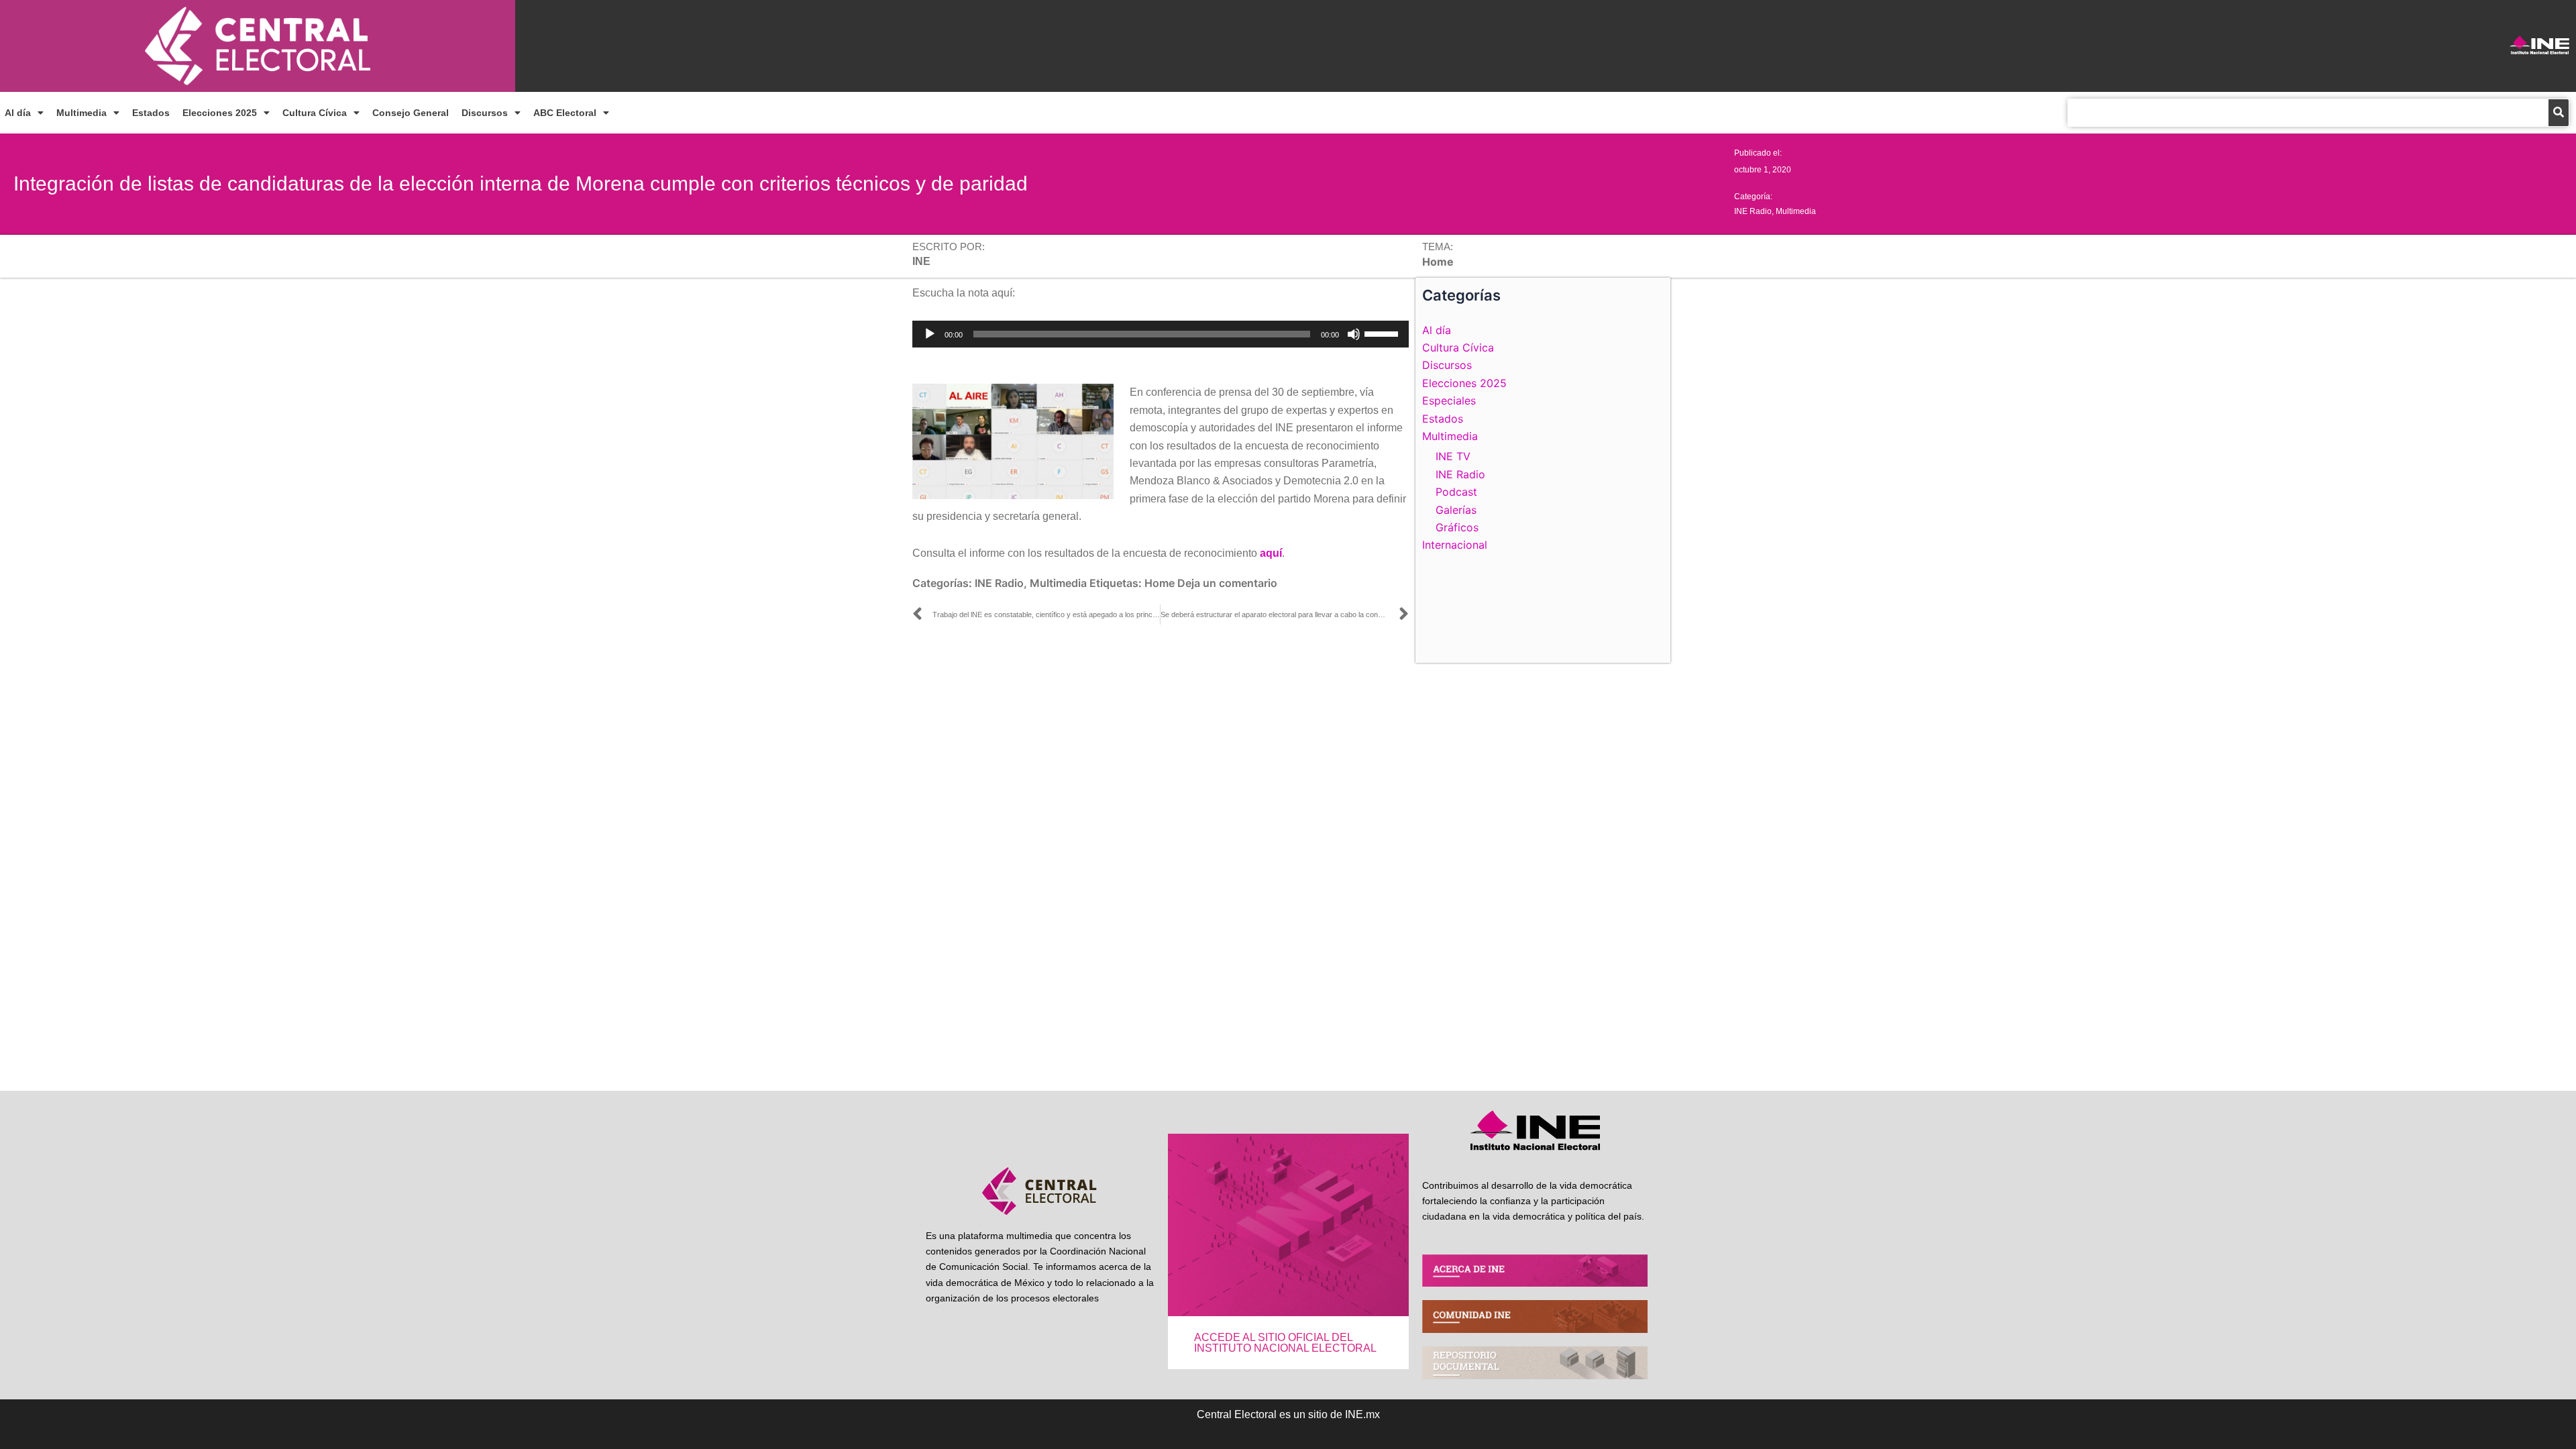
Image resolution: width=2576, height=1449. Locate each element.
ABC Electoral (565, 113)
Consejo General (411, 113)
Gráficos (1457, 527)
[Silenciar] (1354, 334)
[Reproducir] (930, 334)
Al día (18, 113)
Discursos (485, 113)
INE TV (1453, 456)
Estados (151, 113)
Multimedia (82, 113)
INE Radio (1753, 211)
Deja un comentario (1227, 583)
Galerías (1456, 510)
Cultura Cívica (315, 113)
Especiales (1449, 400)
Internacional (1455, 545)
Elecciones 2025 (220, 113)
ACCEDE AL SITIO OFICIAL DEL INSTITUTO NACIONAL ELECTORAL (1285, 1343)
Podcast (1456, 492)
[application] (1161, 334)
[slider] (1383, 333)
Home (1160, 583)
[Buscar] (2559, 113)
